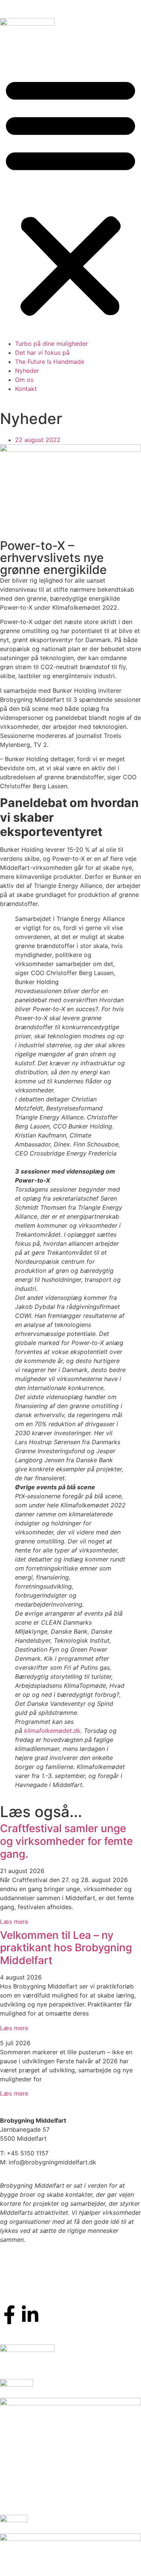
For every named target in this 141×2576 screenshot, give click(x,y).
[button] (70, 196)
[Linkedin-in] (30, 2315)
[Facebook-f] (9, 2315)
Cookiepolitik (19, 2263)
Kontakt (26, 389)
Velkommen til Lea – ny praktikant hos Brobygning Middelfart (66, 1948)
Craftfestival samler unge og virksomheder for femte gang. (66, 1841)
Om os (24, 380)
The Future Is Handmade (50, 362)
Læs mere (14, 1922)
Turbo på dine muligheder (52, 344)
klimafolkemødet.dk (51, 1731)
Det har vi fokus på (42, 353)
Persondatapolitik (25, 2287)
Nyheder (27, 371)
